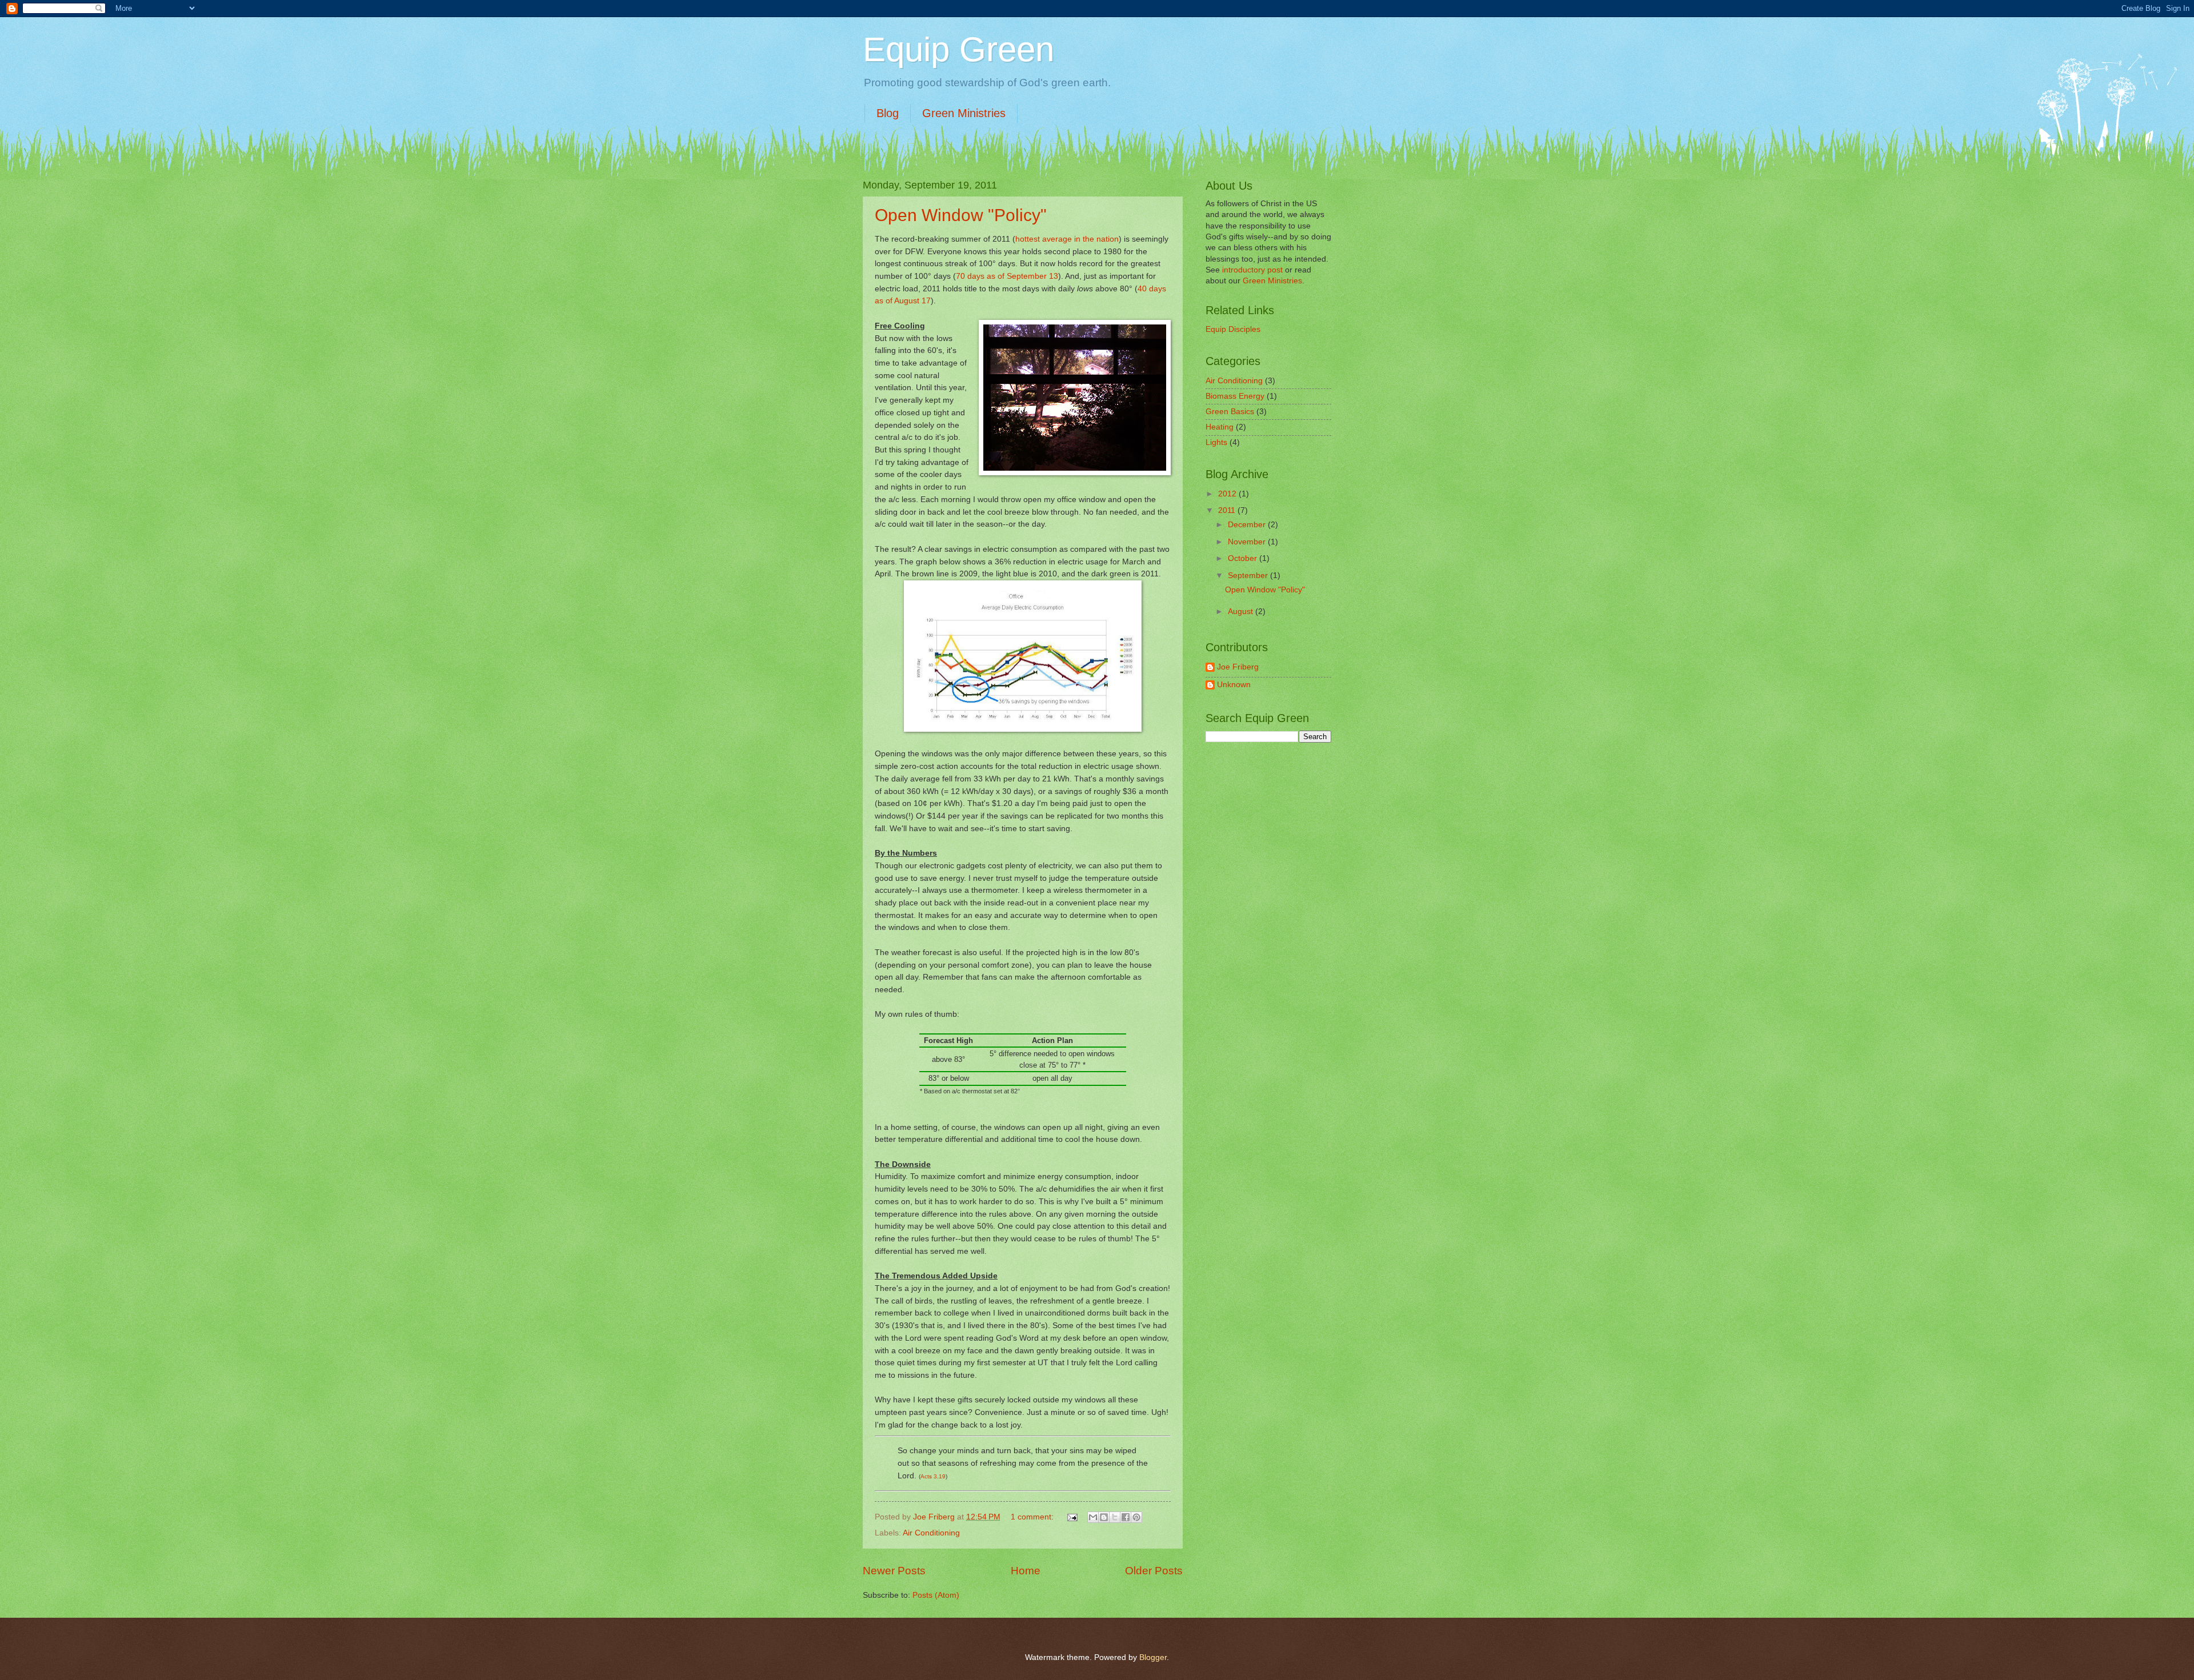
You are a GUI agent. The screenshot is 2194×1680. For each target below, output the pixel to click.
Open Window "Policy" (961, 215)
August (1242, 612)
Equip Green (958, 49)
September (1249, 576)
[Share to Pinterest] (1136, 1517)
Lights (1216, 442)
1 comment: (1033, 1517)
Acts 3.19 (933, 1476)
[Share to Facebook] (1126, 1517)
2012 (1228, 494)
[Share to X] (1115, 1517)
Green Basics (1230, 412)
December (1248, 525)
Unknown (1234, 685)
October (1244, 558)
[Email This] (1093, 1517)
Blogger (1153, 1657)
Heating (1220, 427)
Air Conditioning (931, 1533)
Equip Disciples (1233, 329)
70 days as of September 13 (1007, 276)
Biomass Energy (1235, 396)
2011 (1228, 510)
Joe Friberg (1238, 667)
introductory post (1252, 270)
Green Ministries (964, 113)
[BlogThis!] (1104, 1517)
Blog (888, 113)
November (1248, 542)
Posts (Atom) (936, 1595)
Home (1026, 1571)
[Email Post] (1072, 1517)
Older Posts (1154, 1571)
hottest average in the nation (1067, 239)
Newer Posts (894, 1571)
